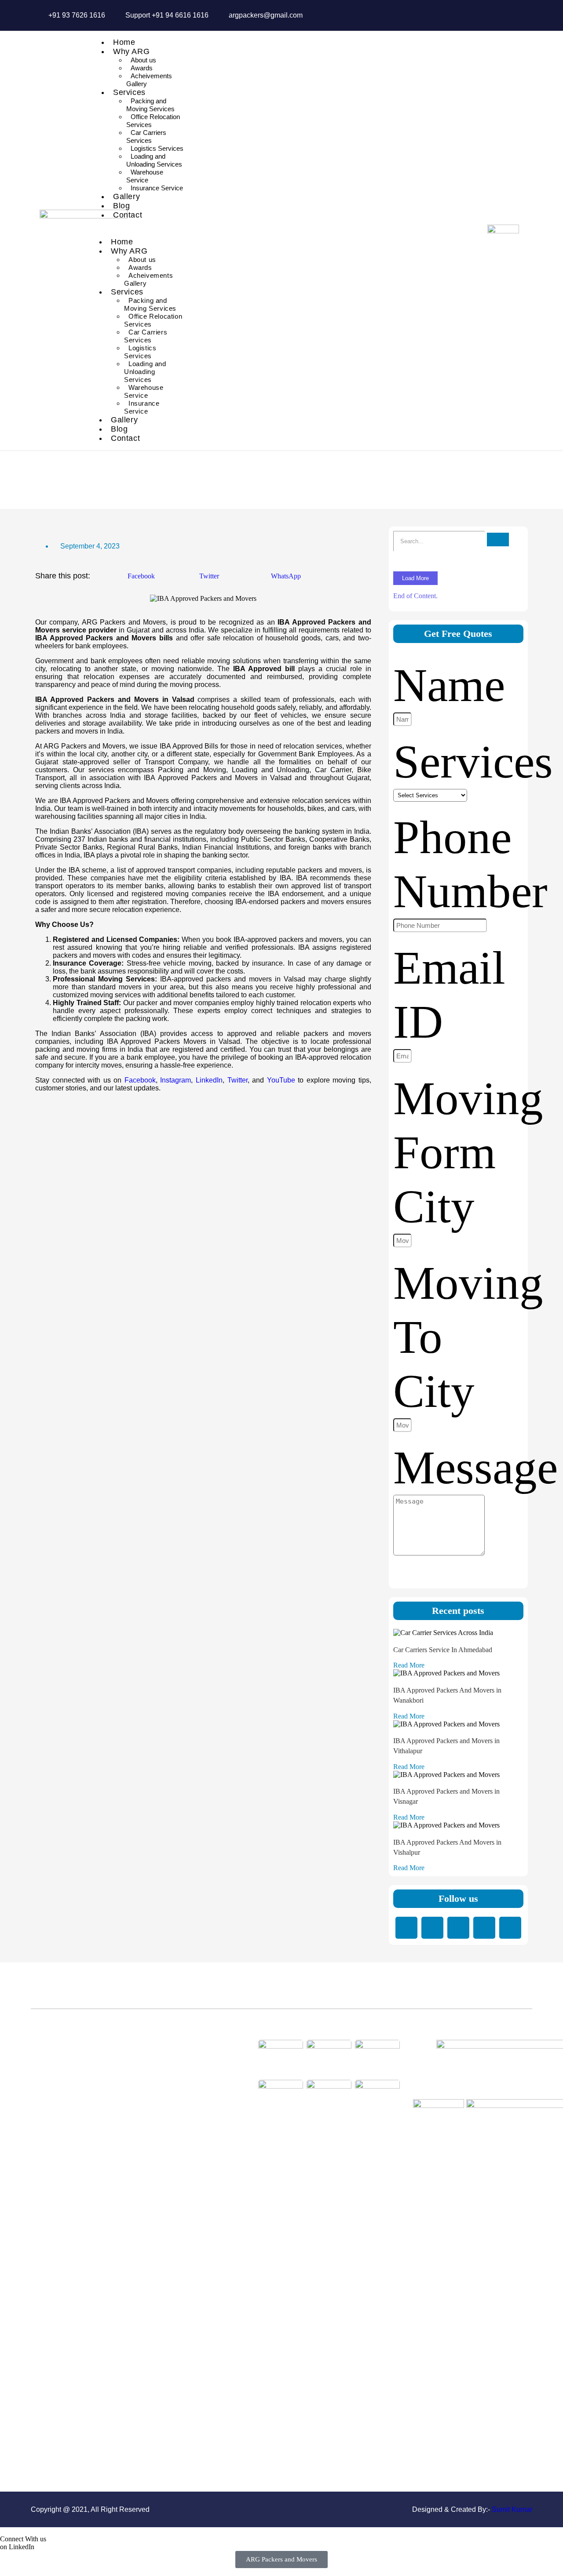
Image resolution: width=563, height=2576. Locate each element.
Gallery (126, 196)
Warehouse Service (145, 176)
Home (124, 42)
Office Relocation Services (153, 121)
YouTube (281, 1080)
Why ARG (131, 51)
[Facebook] (432, 1928)
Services (129, 92)
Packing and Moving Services (150, 105)
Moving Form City (468, 1152)
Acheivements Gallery (149, 80)
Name (449, 685)
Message (475, 1468)
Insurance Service (157, 188)
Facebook (140, 1080)
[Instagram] (484, 1928)
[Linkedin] (406, 1928)
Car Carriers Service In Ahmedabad (443, 1650)
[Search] (498, 540)
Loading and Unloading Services (154, 160)
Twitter (238, 1080)
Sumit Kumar (512, 2509)
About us (143, 60)
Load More (415, 578)
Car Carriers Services (146, 136)
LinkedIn (209, 1080)
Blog (121, 206)
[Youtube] (510, 1928)
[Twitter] (458, 1928)
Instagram (175, 1080)
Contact (128, 215)
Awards (142, 68)
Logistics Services (157, 148)
